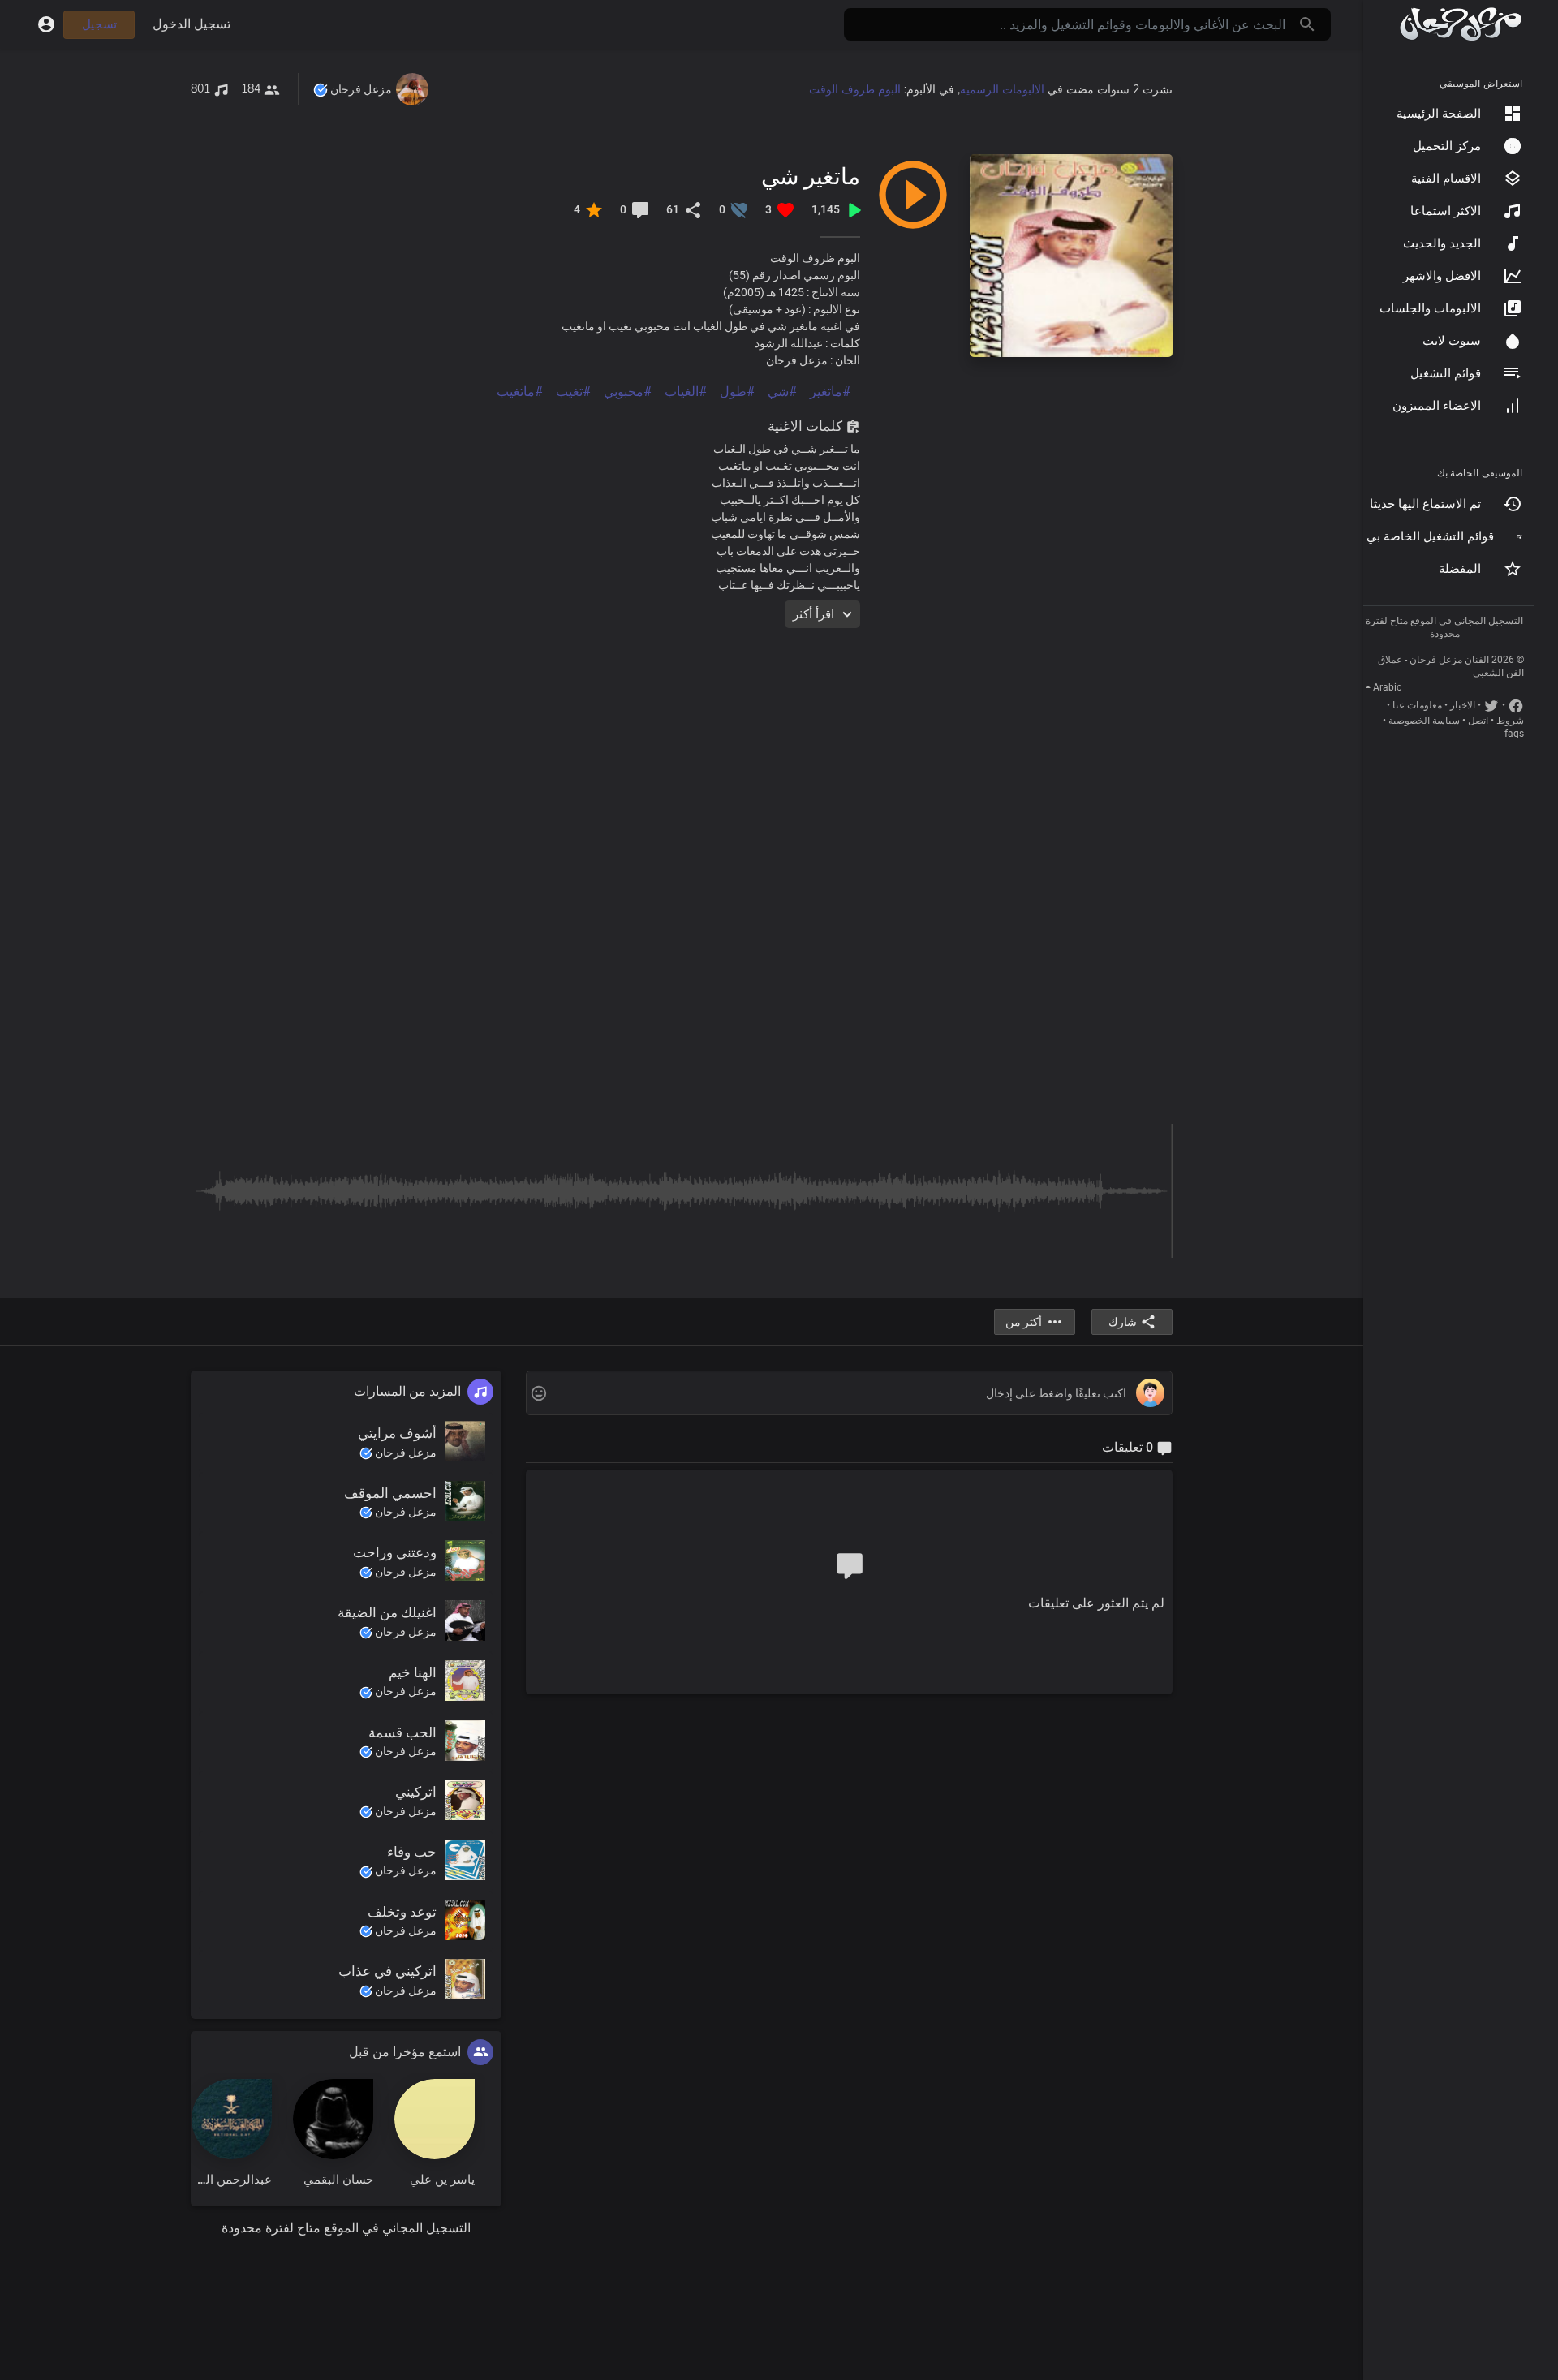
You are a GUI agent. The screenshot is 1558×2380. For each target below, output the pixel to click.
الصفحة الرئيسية (1439, 114)
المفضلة (1460, 569)
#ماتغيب (520, 392)
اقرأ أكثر (813, 614)
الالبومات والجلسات (1430, 308)
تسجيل (99, 24)
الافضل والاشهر (1442, 276)
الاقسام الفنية (1446, 179)
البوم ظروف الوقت (855, 89)
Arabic (1387, 687)
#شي (782, 392)
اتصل (1478, 721)
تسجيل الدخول (192, 24)
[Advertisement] (686, 742)
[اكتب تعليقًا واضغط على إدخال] (849, 1394)
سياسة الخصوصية (1424, 721)
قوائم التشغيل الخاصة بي (1430, 536)
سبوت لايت (1452, 341)
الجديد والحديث (1442, 243)
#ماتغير (830, 392)
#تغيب (573, 392)
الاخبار (1463, 705)
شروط (1510, 721)
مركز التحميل (1447, 146)
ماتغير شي (811, 176)
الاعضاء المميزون (1437, 406)
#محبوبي (628, 392)
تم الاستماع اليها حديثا (1425, 504)
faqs (1514, 734)
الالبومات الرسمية (1002, 89)
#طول (737, 392)
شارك (1123, 1322)
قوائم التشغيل (1446, 373)
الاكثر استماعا (1446, 211)
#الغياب (686, 392)
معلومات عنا (1417, 705)
